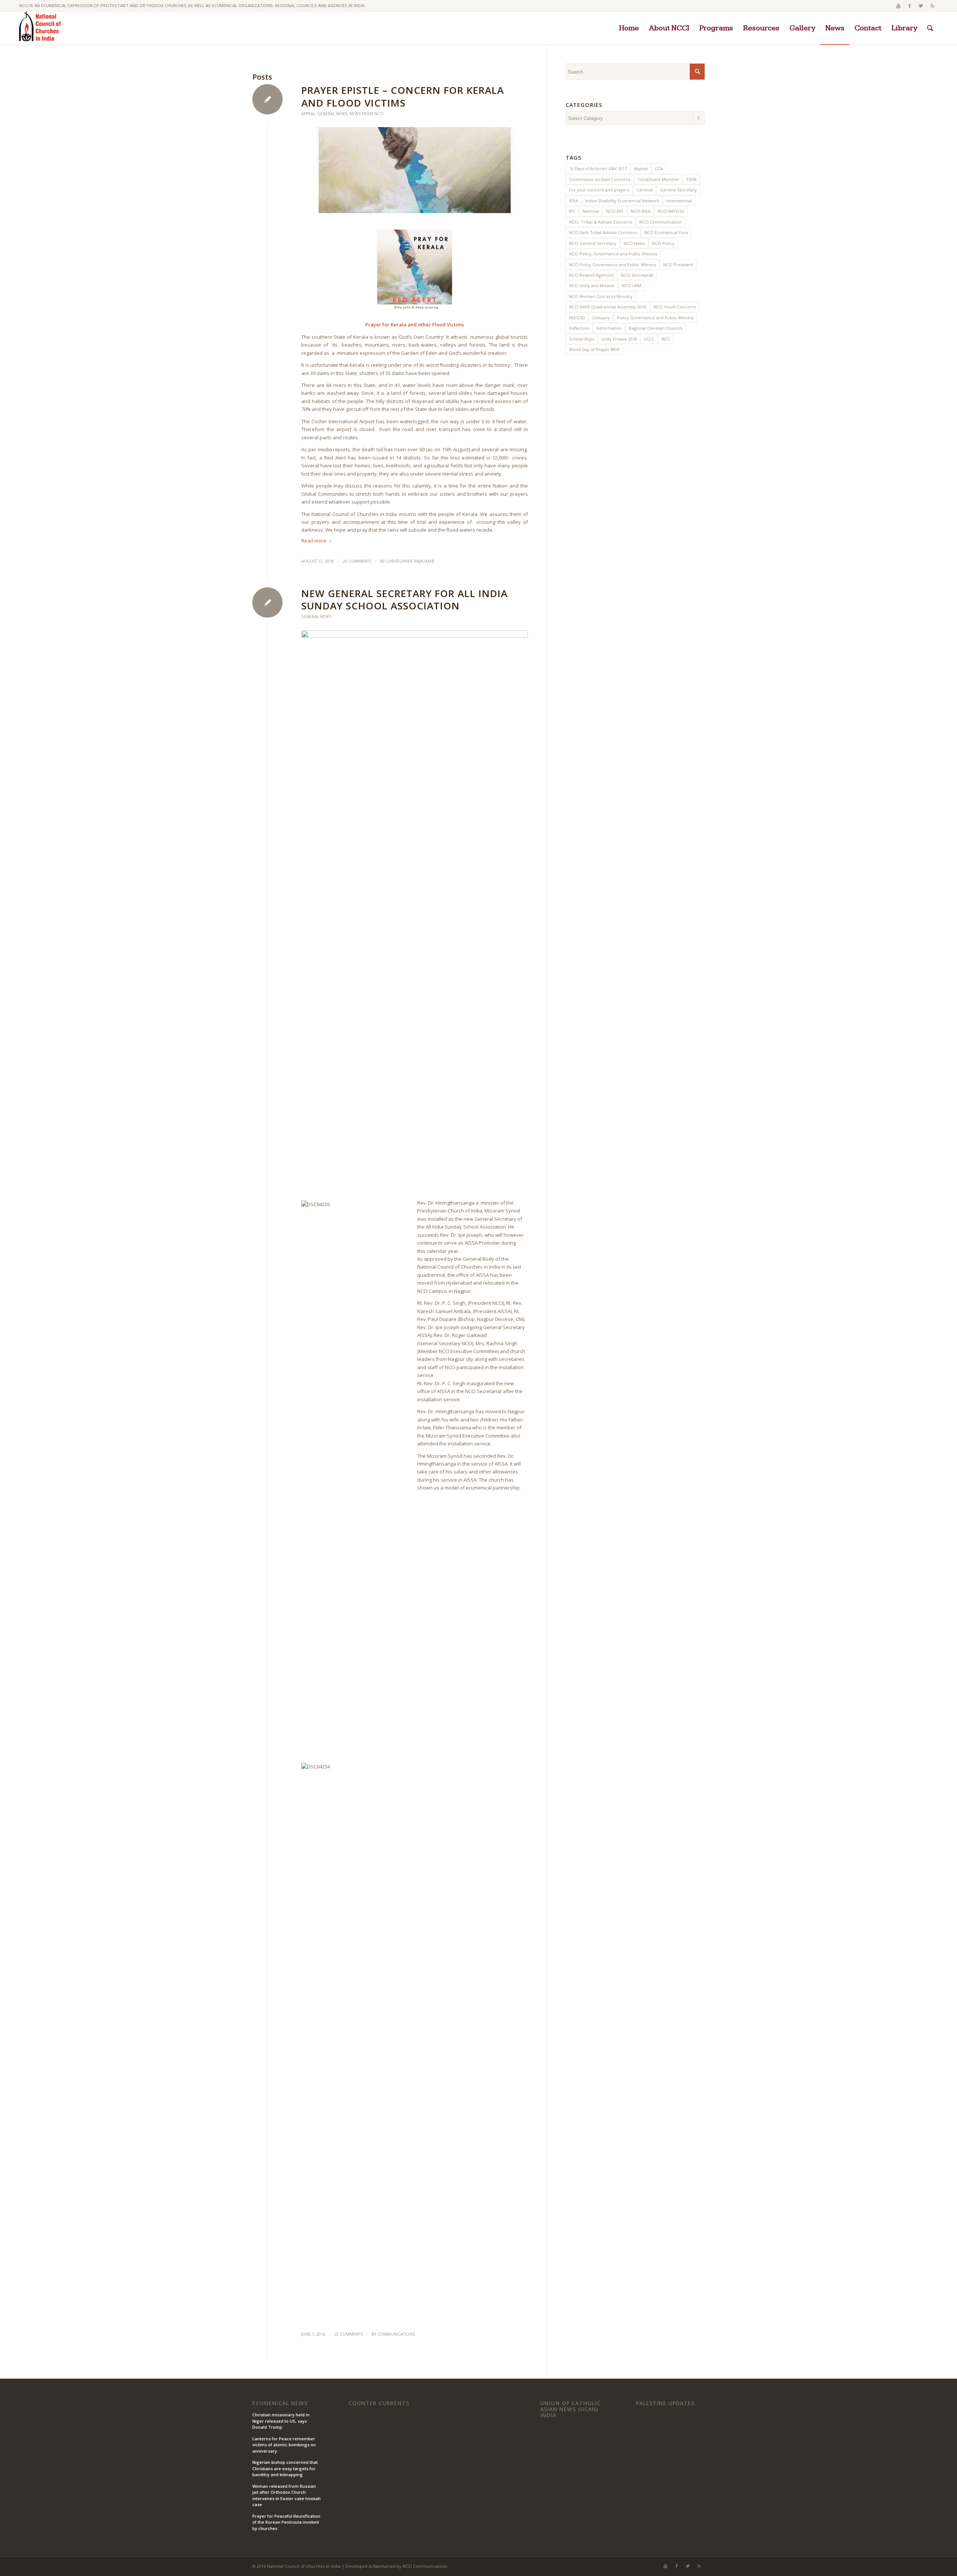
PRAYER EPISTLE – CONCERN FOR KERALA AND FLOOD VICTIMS (403, 96)
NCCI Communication (661, 222)
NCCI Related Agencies (591, 275)
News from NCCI (367, 114)
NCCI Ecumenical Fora (666, 232)
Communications (396, 2334)
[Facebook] (910, 6)
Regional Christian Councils (656, 328)
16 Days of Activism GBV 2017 (598, 168)
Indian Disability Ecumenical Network (622, 201)
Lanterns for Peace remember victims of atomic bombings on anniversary (284, 2445)
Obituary (601, 318)
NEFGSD (577, 318)
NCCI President (678, 265)
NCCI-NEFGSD (671, 211)
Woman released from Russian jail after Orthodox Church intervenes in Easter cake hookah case (287, 2495)
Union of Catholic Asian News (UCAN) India (570, 2409)
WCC (666, 339)
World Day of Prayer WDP (594, 349)
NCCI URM (632, 285)
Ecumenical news (280, 2403)
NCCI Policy (663, 243)
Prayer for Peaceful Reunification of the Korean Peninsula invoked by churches (286, 2522)
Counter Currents (379, 2403)
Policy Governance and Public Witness (655, 318)
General (644, 190)
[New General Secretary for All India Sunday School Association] (415, 911)
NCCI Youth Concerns (675, 307)
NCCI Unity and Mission (592, 285)
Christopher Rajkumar (410, 561)
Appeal (308, 114)
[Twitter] (921, 6)
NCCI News (634, 243)
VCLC (649, 339)
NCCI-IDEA (641, 211)
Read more (314, 541)
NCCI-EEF (615, 211)
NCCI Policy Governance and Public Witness (613, 265)
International (679, 201)
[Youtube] (898, 6)
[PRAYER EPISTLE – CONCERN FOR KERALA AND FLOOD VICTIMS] (415, 170)
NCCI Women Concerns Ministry (601, 296)
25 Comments (357, 561)
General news (332, 114)
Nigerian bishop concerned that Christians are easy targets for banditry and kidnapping (285, 2468)
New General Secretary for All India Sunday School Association (404, 600)
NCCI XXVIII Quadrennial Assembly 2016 (608, 307)
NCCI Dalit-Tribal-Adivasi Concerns (603, 232)
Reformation (609, 328)
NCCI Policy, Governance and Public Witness (613, 254)
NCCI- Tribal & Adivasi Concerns (601, 222)
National (591, 211)
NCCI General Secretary (593, 243)
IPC (572, 211)
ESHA (691, 179)
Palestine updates (665, 2403)
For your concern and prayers (599, 190)
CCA (659, 168)
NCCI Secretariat (637, 275)
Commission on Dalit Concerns (600, 179)
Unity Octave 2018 (619, 339)
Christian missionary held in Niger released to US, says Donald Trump (281, 2421)
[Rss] (932, 6)
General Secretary (678, 190)
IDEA (573, 201)
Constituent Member (658, 179)
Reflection (579, 328)
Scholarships (581, 339)
